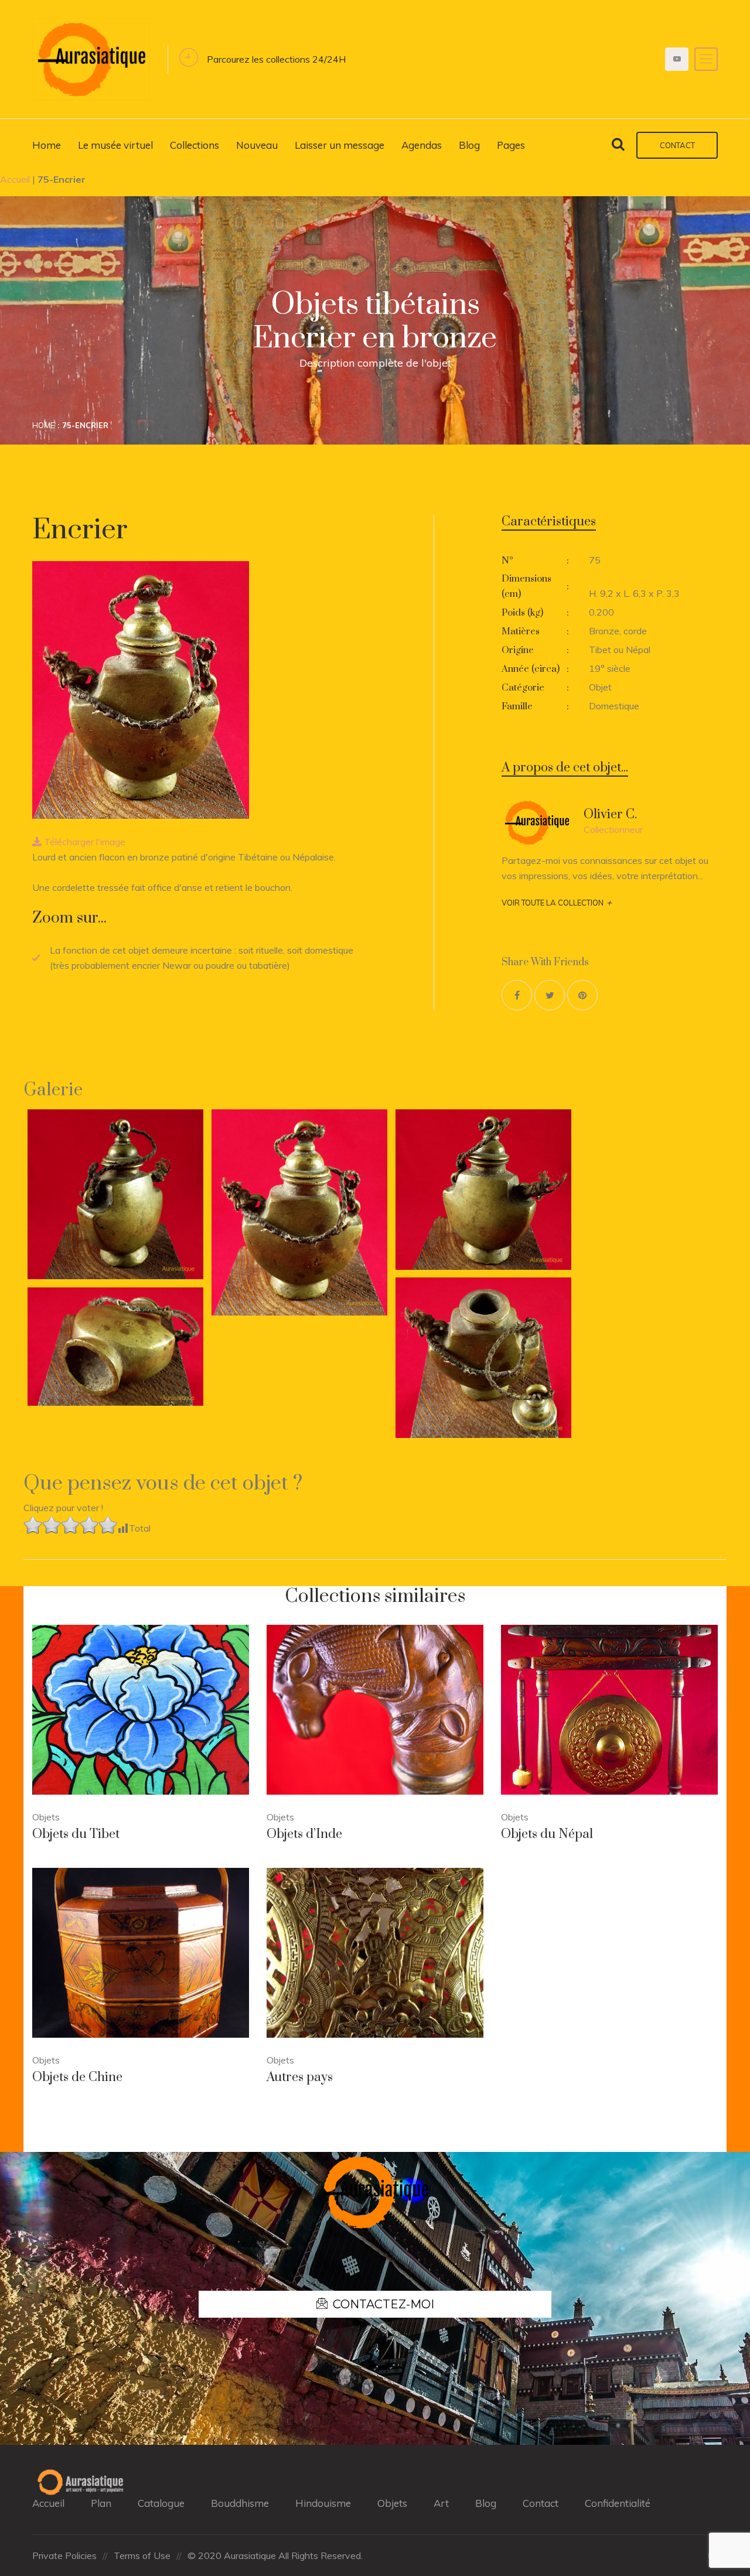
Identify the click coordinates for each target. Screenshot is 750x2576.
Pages (511, 145)
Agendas (422, 145)
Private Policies (64, 2555)
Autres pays (300, 2077)
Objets (392, 2503)
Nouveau (257, 145)
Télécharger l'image (83, 842)
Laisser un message (340, 145)
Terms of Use (142, 2555)
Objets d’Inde (304, 1834)
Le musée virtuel (115, 145)
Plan (101, 2503)
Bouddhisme (240, 2503)
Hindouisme (323, 2503)
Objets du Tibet (76, 1834)
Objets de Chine (77, 2077)
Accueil (15, 179)
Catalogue (161, 2503)
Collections (195, 145)
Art (441, 2503)
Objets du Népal (547, 1834)
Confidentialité (618, 2503)
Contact (677, 145)
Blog (469, 145)
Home (47, 145)
